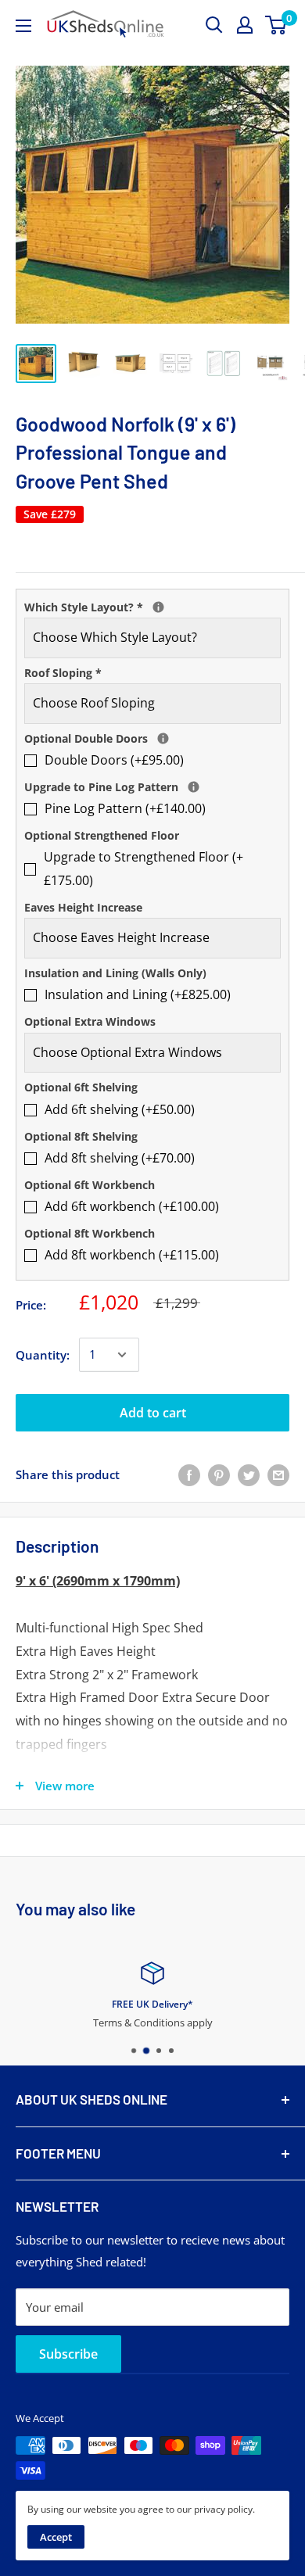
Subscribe (68, 2354)
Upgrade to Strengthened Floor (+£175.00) (144, 869)
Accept (56, 2537)
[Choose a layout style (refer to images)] (158, 607)
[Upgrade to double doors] (163, 738)
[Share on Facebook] (189, 1474)
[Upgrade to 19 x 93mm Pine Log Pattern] (194, 787)
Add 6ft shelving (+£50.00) (120, 1109)
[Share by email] (278, 1474)
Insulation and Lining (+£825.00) (138, 994)
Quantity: (43, 1355)
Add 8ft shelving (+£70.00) (120, 1158)
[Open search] (214, 25)
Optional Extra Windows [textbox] (90, 1021)
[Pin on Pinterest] (219, 1474)
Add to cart (153, 1413)
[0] (276, 25)
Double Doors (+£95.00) (114, 760)
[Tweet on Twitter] (249, 1474)
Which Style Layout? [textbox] (152, 606)
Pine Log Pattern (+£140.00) (125, 808)
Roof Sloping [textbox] (63, 673)
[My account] (245, 25)
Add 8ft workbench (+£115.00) (132, 1255)
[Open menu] (23, 26)
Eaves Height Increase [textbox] (83, 907)
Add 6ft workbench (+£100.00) (132, 1206)
